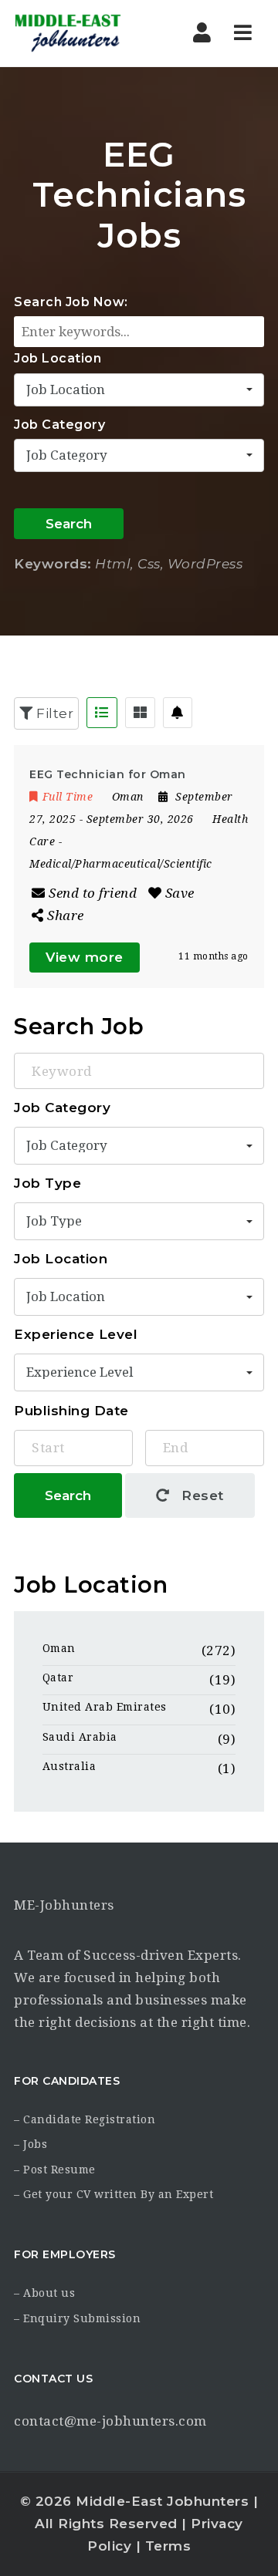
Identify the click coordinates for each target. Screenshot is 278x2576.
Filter (54, 713)
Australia (69, 1766)
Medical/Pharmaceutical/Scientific (121, 864)
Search (69, 524)
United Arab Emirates (105, 1707)
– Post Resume (55, 2170)
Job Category (59, 425)
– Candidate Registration (85, 2119)
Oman (59, 1648)
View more (85, 957)
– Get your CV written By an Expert (114, 2194)
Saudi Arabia (80, 1737)
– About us (44, 2293)
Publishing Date (71, 1411)
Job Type (47, 1183)
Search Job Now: (71, 302)
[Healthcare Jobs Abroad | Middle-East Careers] (80, 33)
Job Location (58, 358)
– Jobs (31, 2144)
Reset (201, 1495)
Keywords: (53, 564)
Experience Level (76, 1334)
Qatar (58, 1677)
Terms (168, 2546)
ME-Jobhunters (64, 1905)
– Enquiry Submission (77, 2318)
